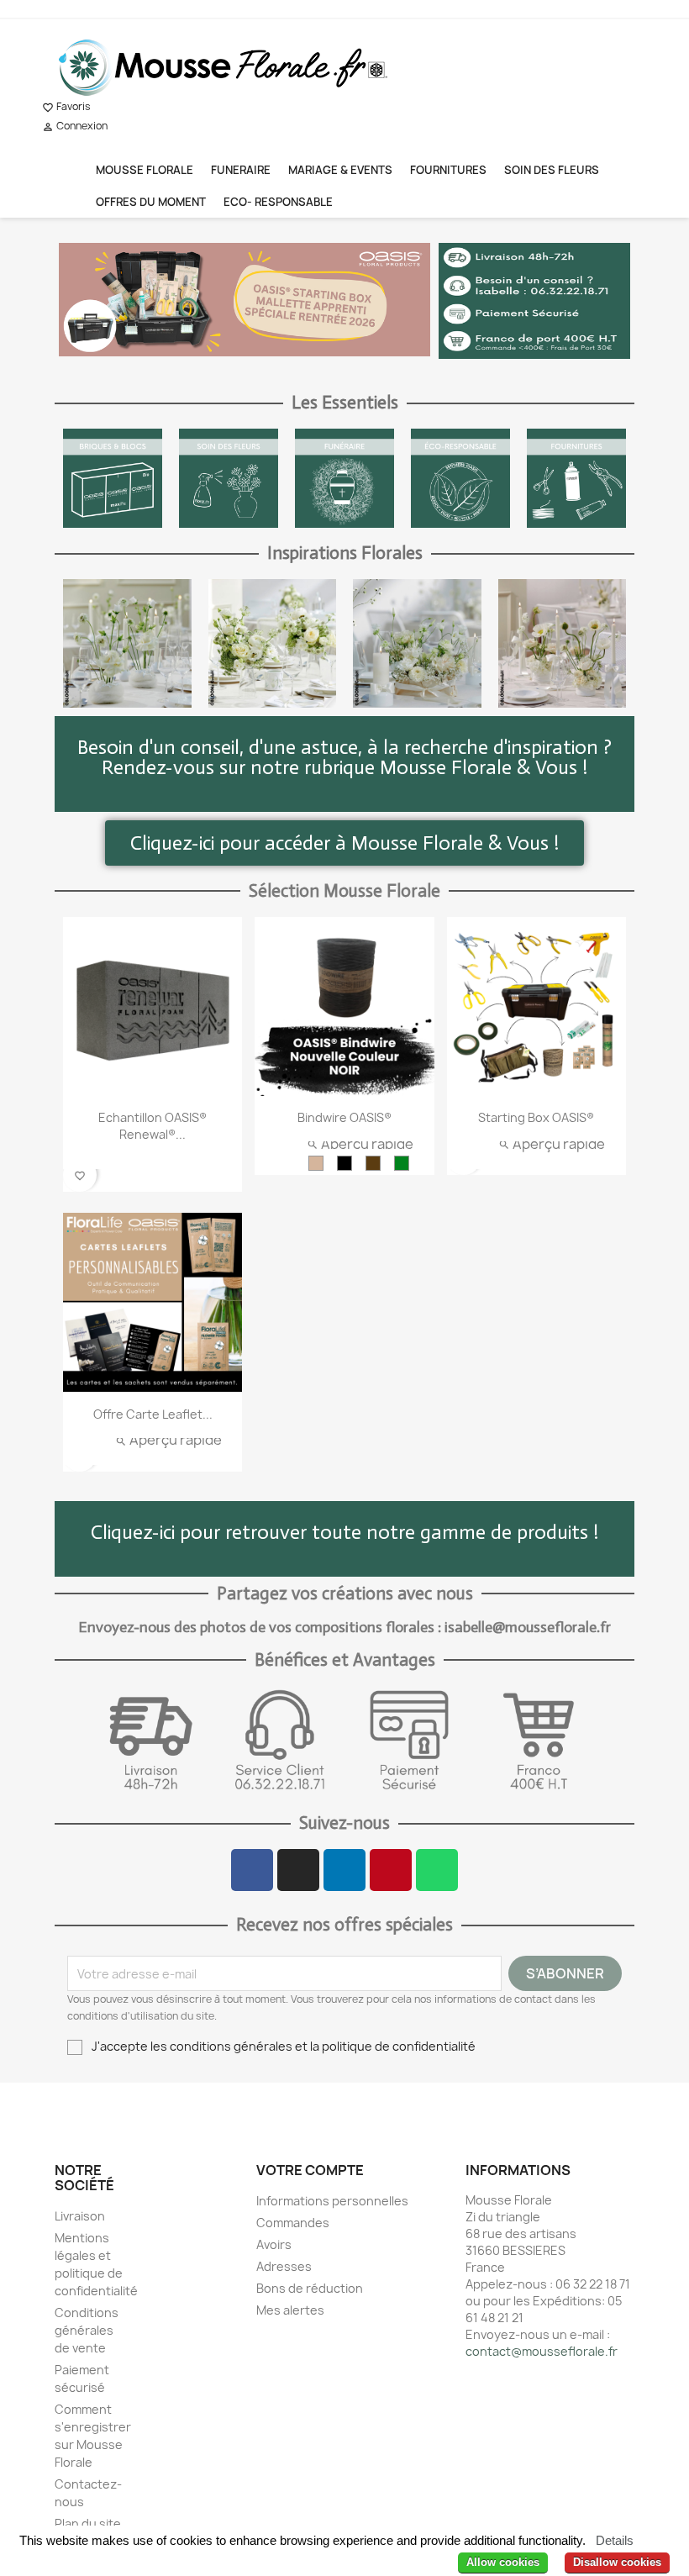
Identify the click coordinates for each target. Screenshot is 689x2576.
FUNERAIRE (241, 170)
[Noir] (344, 1163)
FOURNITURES (448, 170)
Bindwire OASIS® (344, 1117)
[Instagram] (298, 1870)
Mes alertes (290, 2310)
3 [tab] (253, 369)
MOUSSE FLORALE (145, 170)
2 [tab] (236, 369)
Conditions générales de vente (87, 2330)
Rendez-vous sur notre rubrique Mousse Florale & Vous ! (344, 767)
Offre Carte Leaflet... (153, 1414)
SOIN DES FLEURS (552, 170)
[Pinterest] (391, 1870)
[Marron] (373, 1163)
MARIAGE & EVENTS (340, 170)
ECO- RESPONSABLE (278, 202)
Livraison (80, 2216)
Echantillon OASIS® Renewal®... (153, 1126)
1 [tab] (219, 369)
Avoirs (274, 2244)
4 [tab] (270, 369)
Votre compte (310, 2170)
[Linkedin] (344, 1870)
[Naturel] (316, 1163)
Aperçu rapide (360, 1144)
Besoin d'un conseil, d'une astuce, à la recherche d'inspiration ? (344, 747)
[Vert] (402, 1163)
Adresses (284, 2266)
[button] (344, 843)
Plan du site (88, 2523)
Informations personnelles (332, 2201)
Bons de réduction (310, 2288)
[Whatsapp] (437, 1870)
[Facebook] (252, 1870)
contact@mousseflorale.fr (542, 2351)
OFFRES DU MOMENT (151, 202)
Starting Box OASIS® (536, 1117)
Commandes (293, 2223)
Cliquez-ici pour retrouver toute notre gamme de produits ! (344, 1532)
